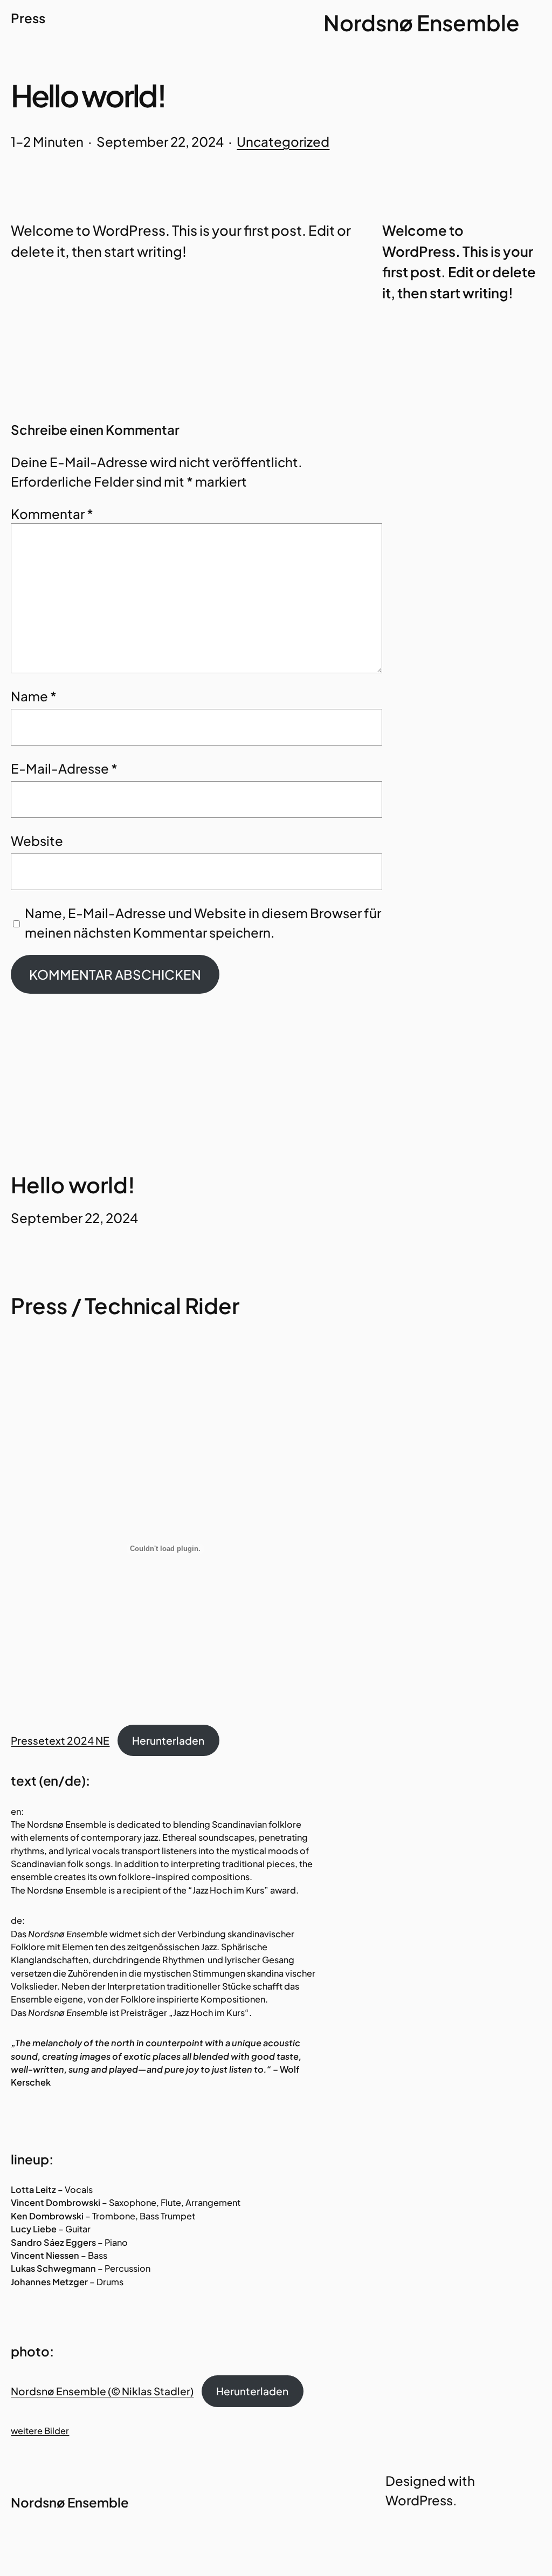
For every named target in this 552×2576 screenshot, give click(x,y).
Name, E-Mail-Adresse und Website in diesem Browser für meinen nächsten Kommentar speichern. (203, 923)
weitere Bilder (40, 2431)
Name (34, 696)
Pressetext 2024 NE (60, 1740)
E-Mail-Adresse (64, 768)
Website (37, 841)
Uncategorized (283, 141)
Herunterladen (168, 1740)
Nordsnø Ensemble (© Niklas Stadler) (102, 2391)
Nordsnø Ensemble (422, 22)
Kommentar (52, 514)
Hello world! (73, 1185)
